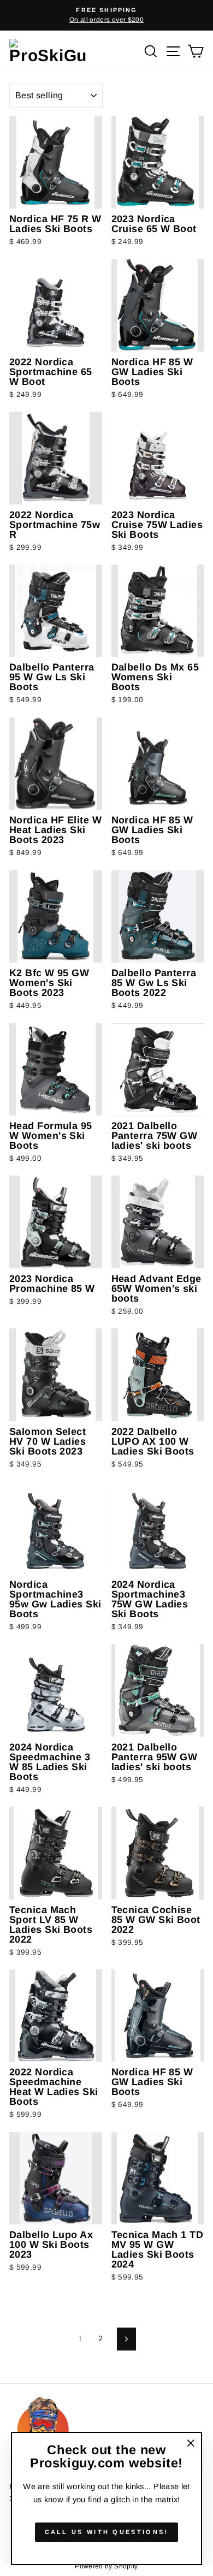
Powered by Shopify (106, 2566)
